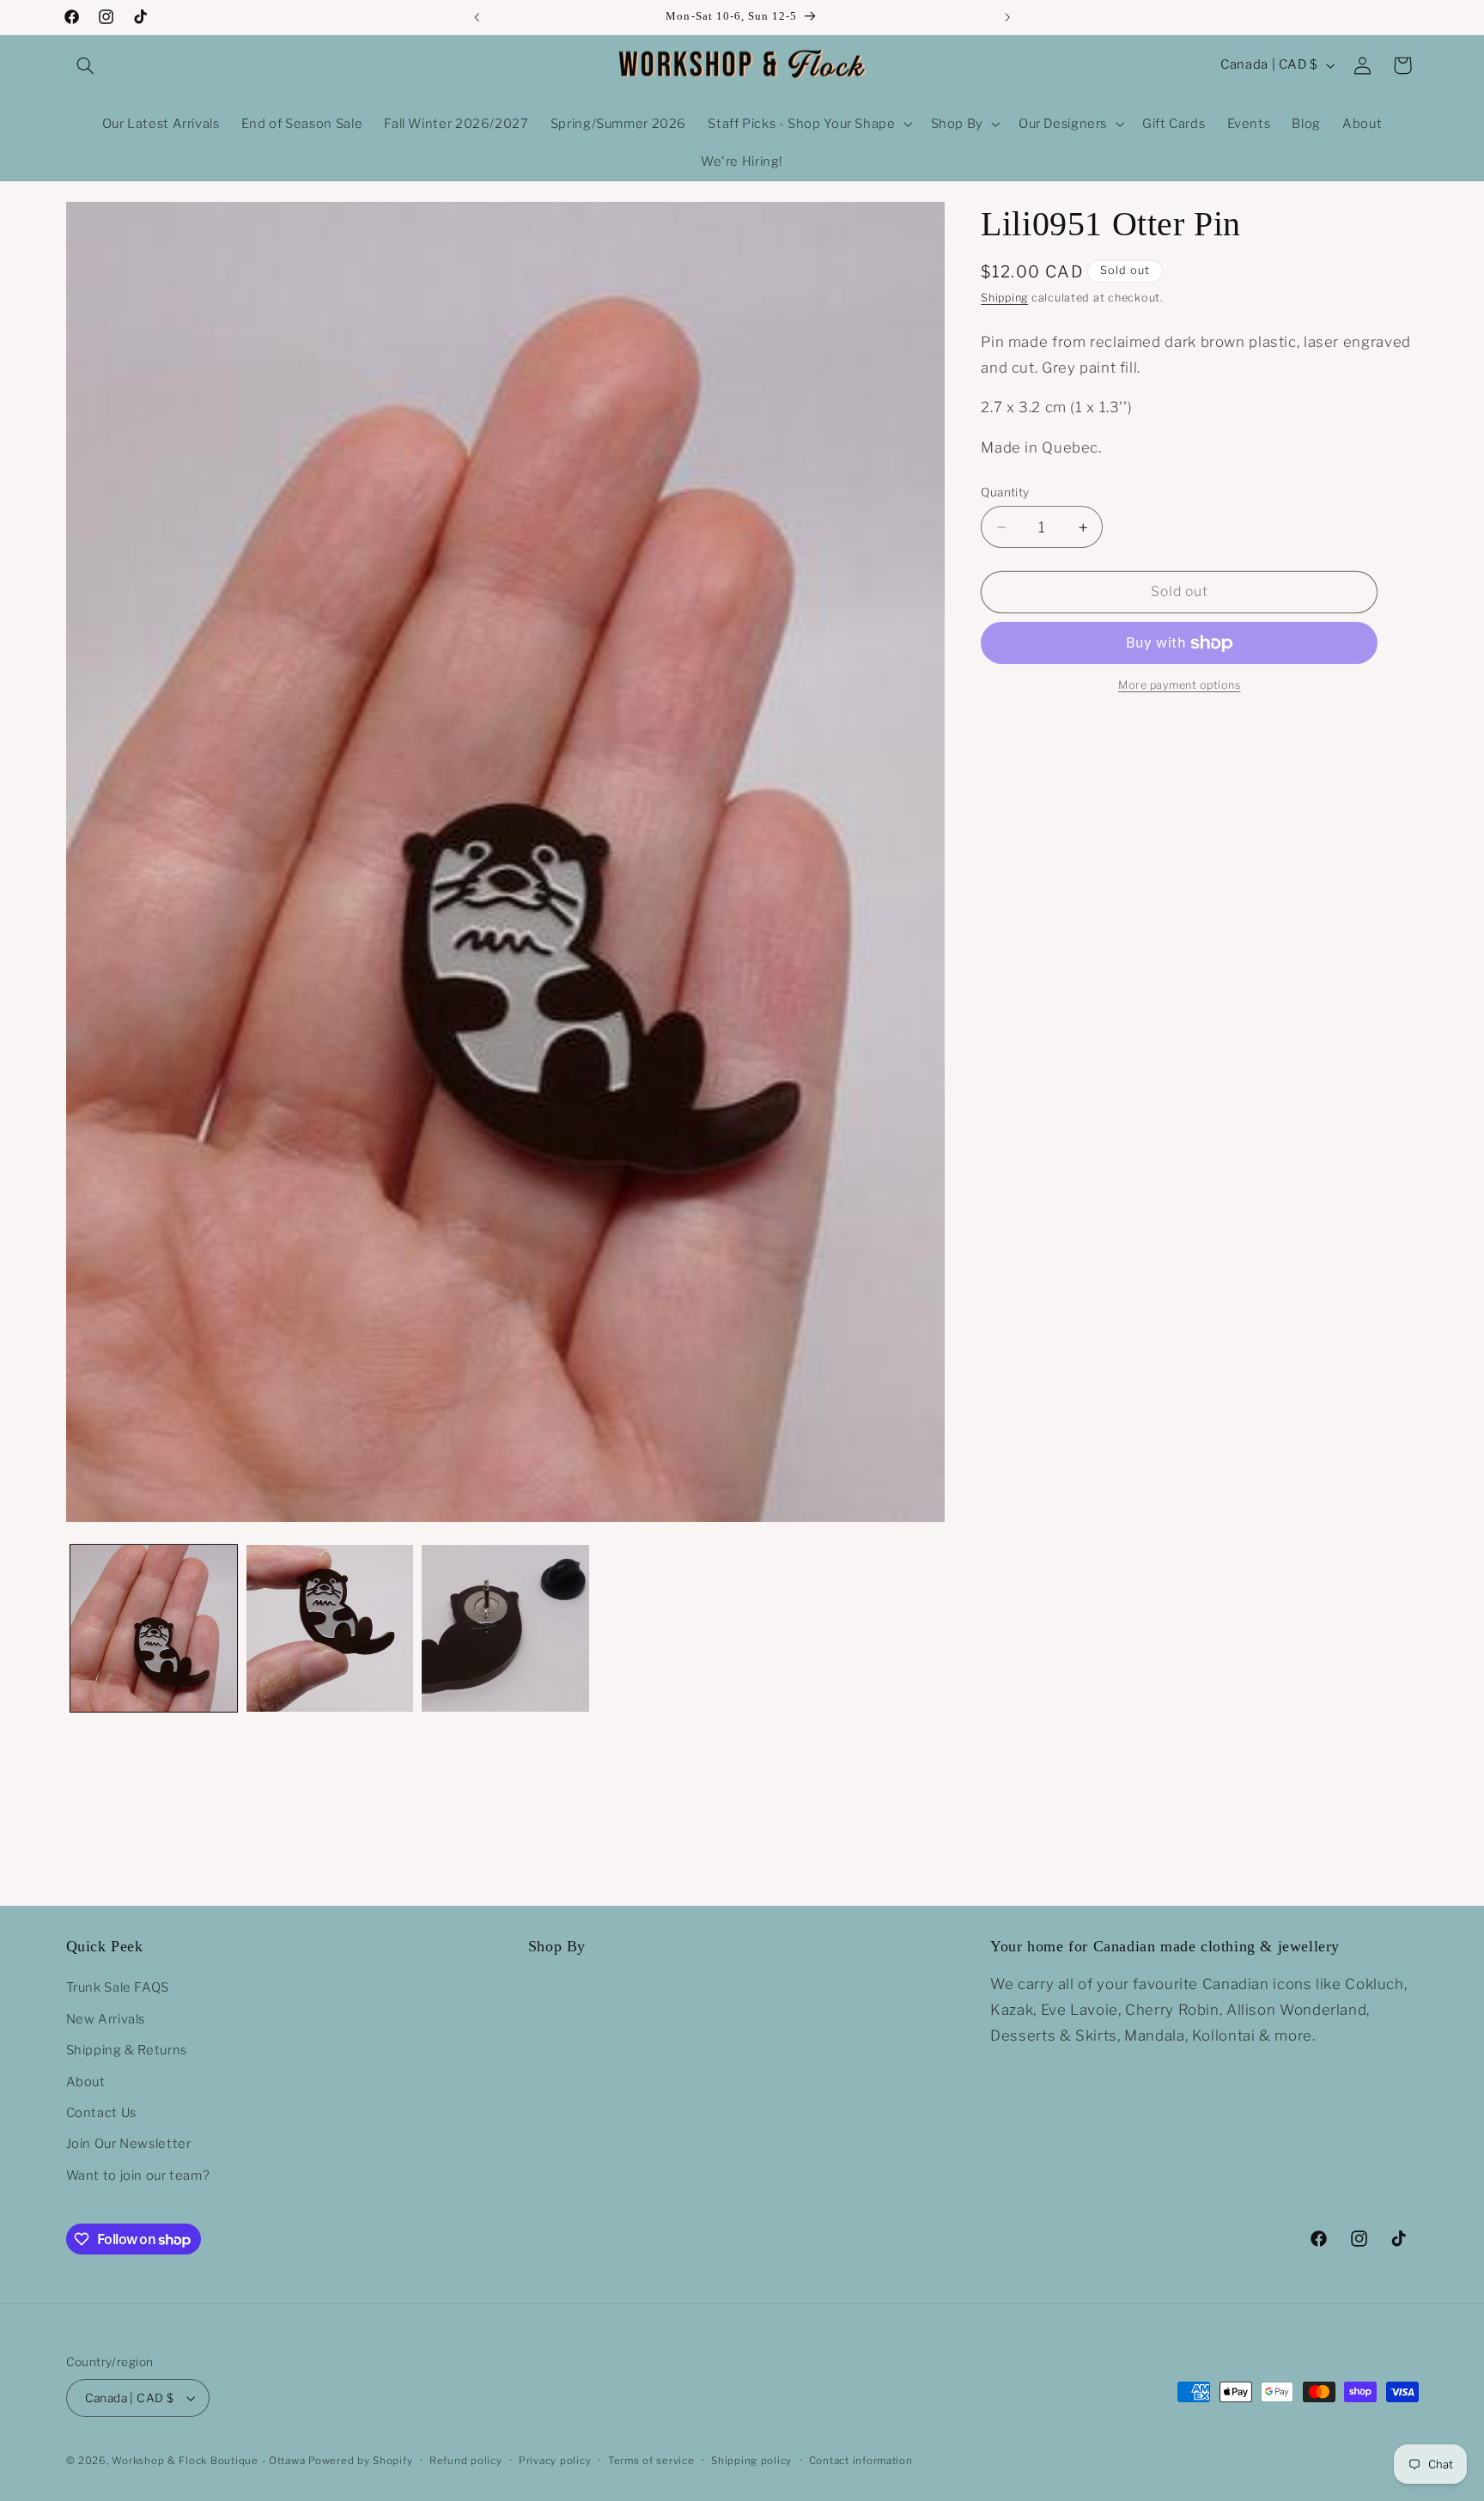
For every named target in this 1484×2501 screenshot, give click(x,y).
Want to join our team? (138, 2175)
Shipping (1004, 298)
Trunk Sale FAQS (118, 1987)
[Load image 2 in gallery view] (330, 1628)
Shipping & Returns (127, 2050)
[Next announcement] (1007, 17)
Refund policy (466, 2461)
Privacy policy (555, 2461)
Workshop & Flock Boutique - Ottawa (208, 2461)
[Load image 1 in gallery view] (154, 1628)
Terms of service (651, 2461)
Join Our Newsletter (129, 2144)
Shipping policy (751, 2461)
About (86, 2081)
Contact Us (101, 2113)
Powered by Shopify (360, 2461)
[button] (86, 65)
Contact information (861, 2461)
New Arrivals (106, 2018)
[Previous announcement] (477, 17)
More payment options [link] (1180, 686)
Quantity (1005, 492)
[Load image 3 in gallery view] (505, 1628)
